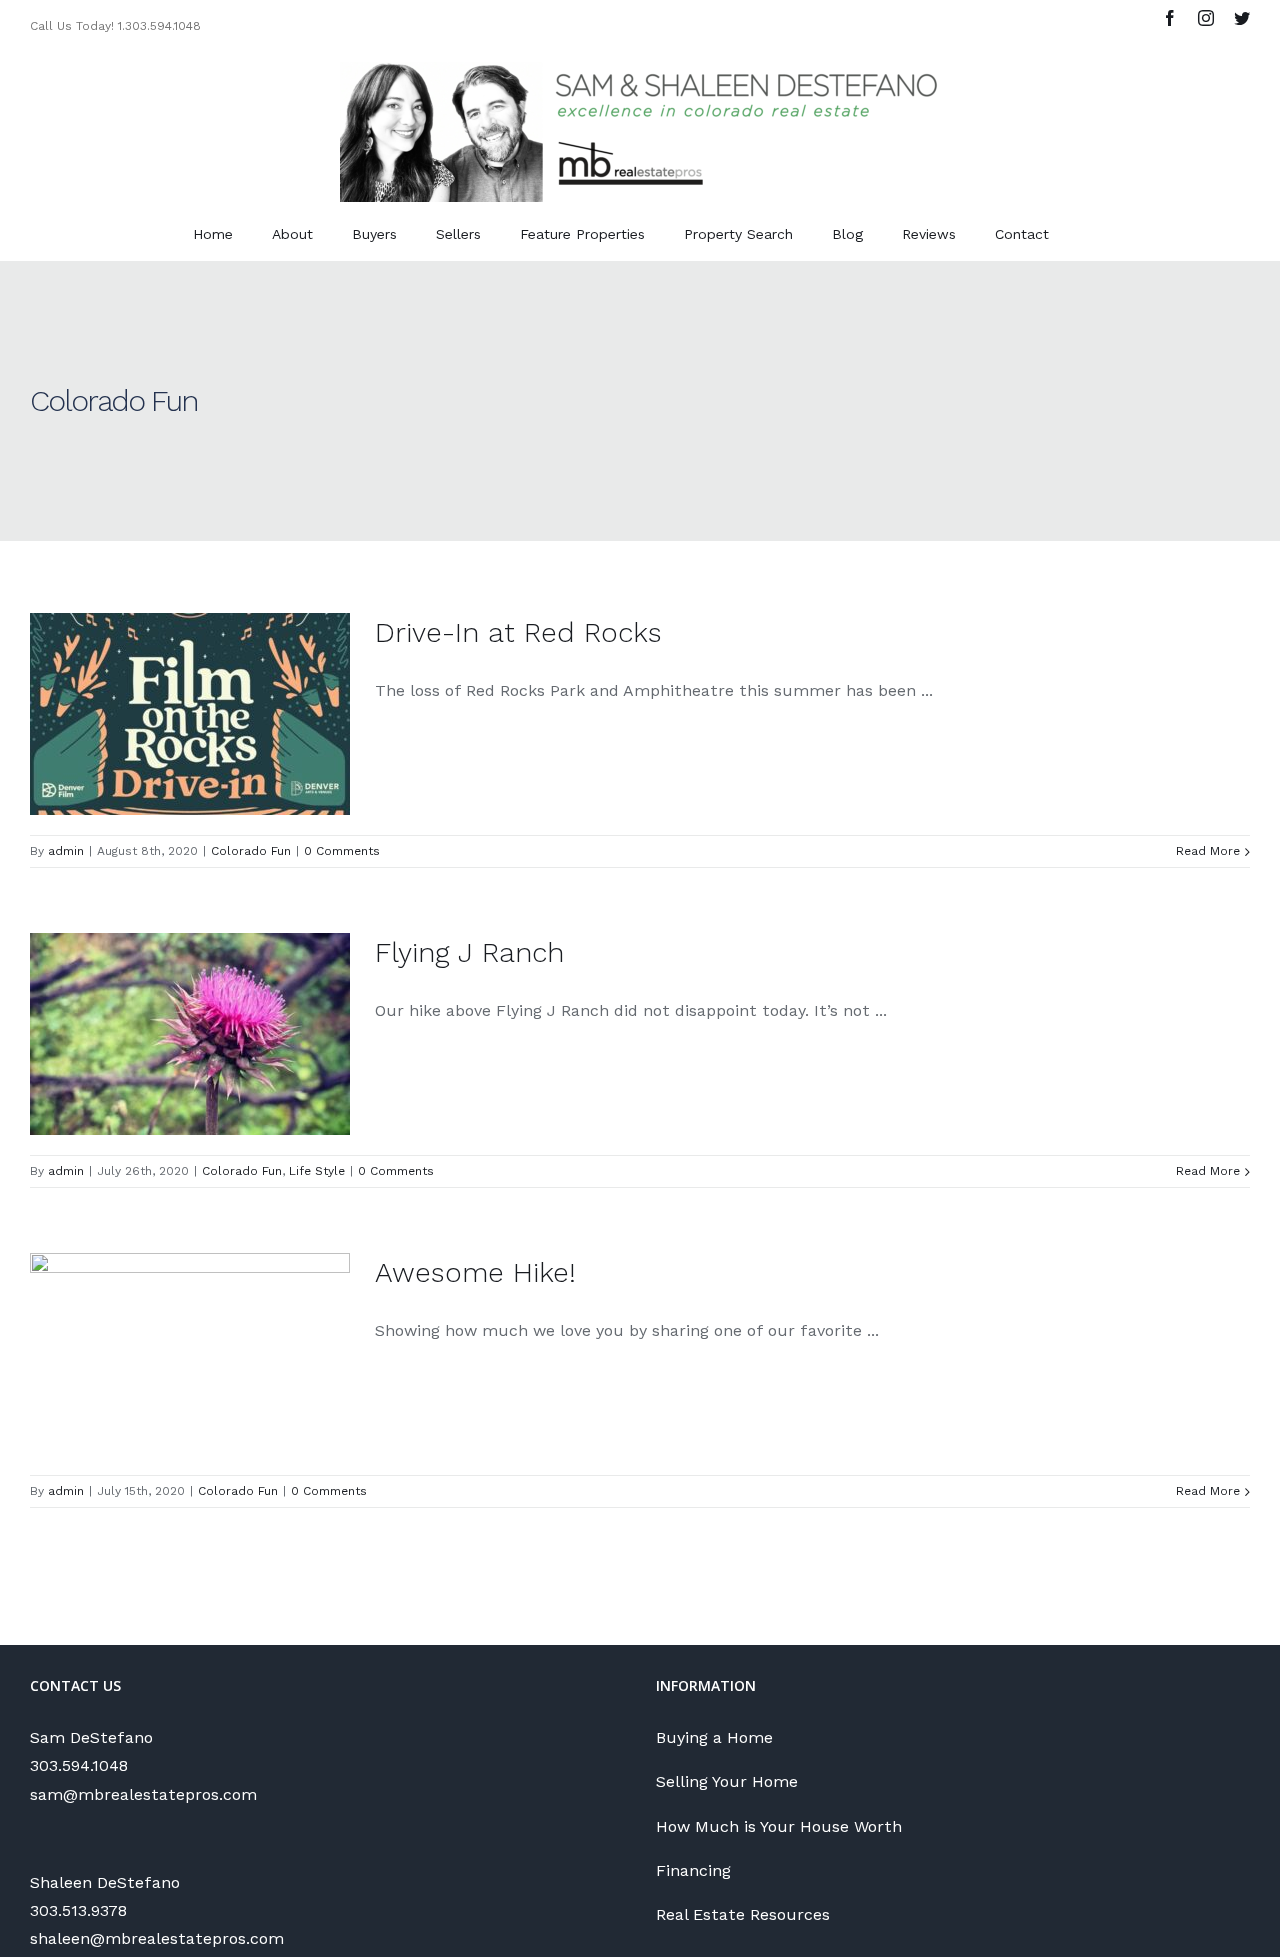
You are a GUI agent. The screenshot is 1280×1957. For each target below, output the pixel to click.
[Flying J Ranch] (190, 1034)
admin (66, 851)
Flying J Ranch (469, 952)
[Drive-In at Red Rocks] (190, 714)
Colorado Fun (251, 851)
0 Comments (342, 851)
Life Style (317, 1171)
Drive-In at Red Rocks (518, 632)
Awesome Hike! (475, 1272)
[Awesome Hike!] (190, 1354)
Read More (1208, 851)
